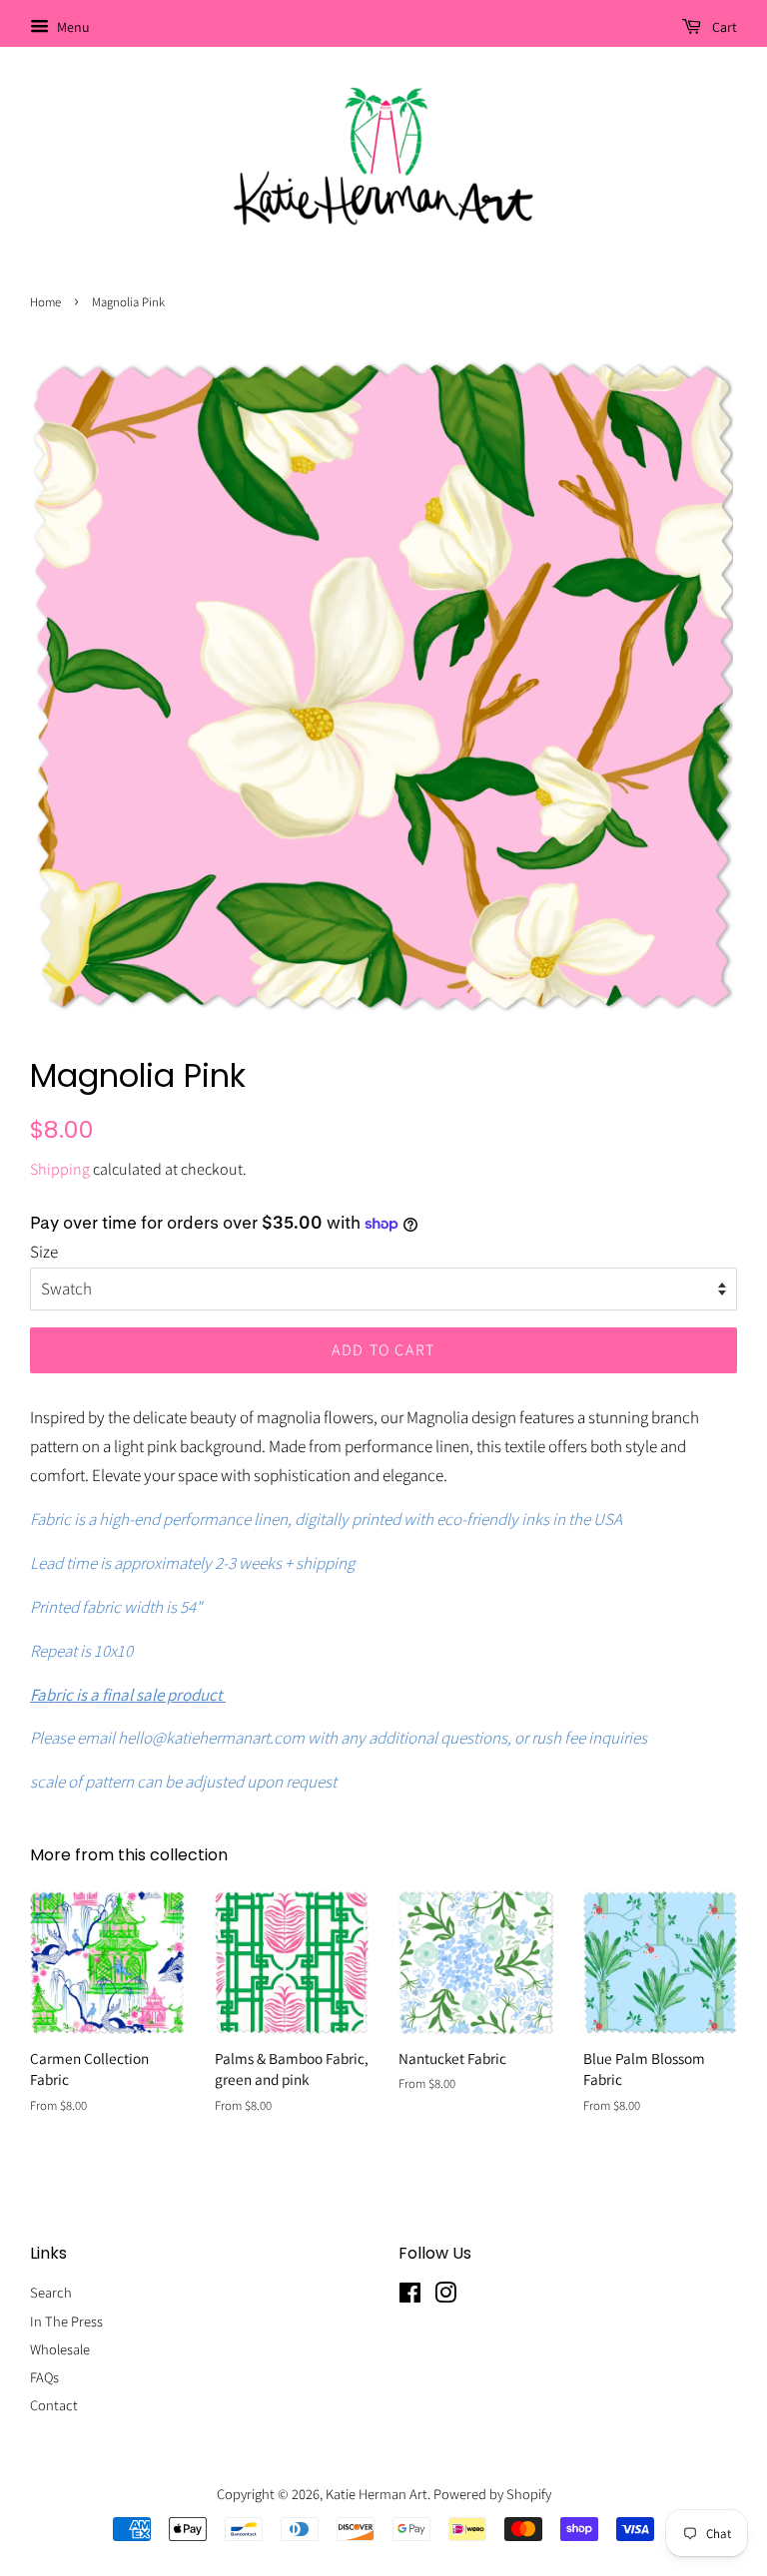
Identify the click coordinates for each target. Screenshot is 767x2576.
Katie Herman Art (377, 2494)
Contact (54, 2405)
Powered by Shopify (492, 2494)
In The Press (66, 2321)
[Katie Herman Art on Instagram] (445, 2296)
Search (51, 2292)
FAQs (44, 2377)
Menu (72, 27)
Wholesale (60, 2349)
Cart (723, 27)
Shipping (60, 1169)
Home (45, 302)
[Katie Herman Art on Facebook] (410, 2296)
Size (44, 1252)
